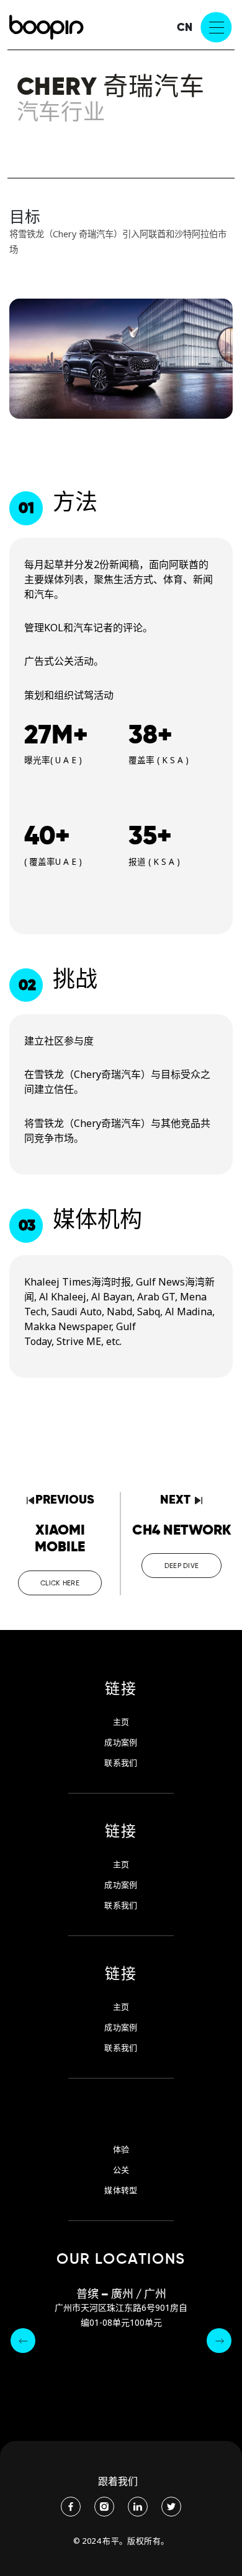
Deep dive (182, 1566)
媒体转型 (121, 2190)
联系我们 (121, 1763)
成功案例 (121, 1742)
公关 (121, 2170)
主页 (121, 1722)
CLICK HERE (60, 1583)
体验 (121, 2149)
